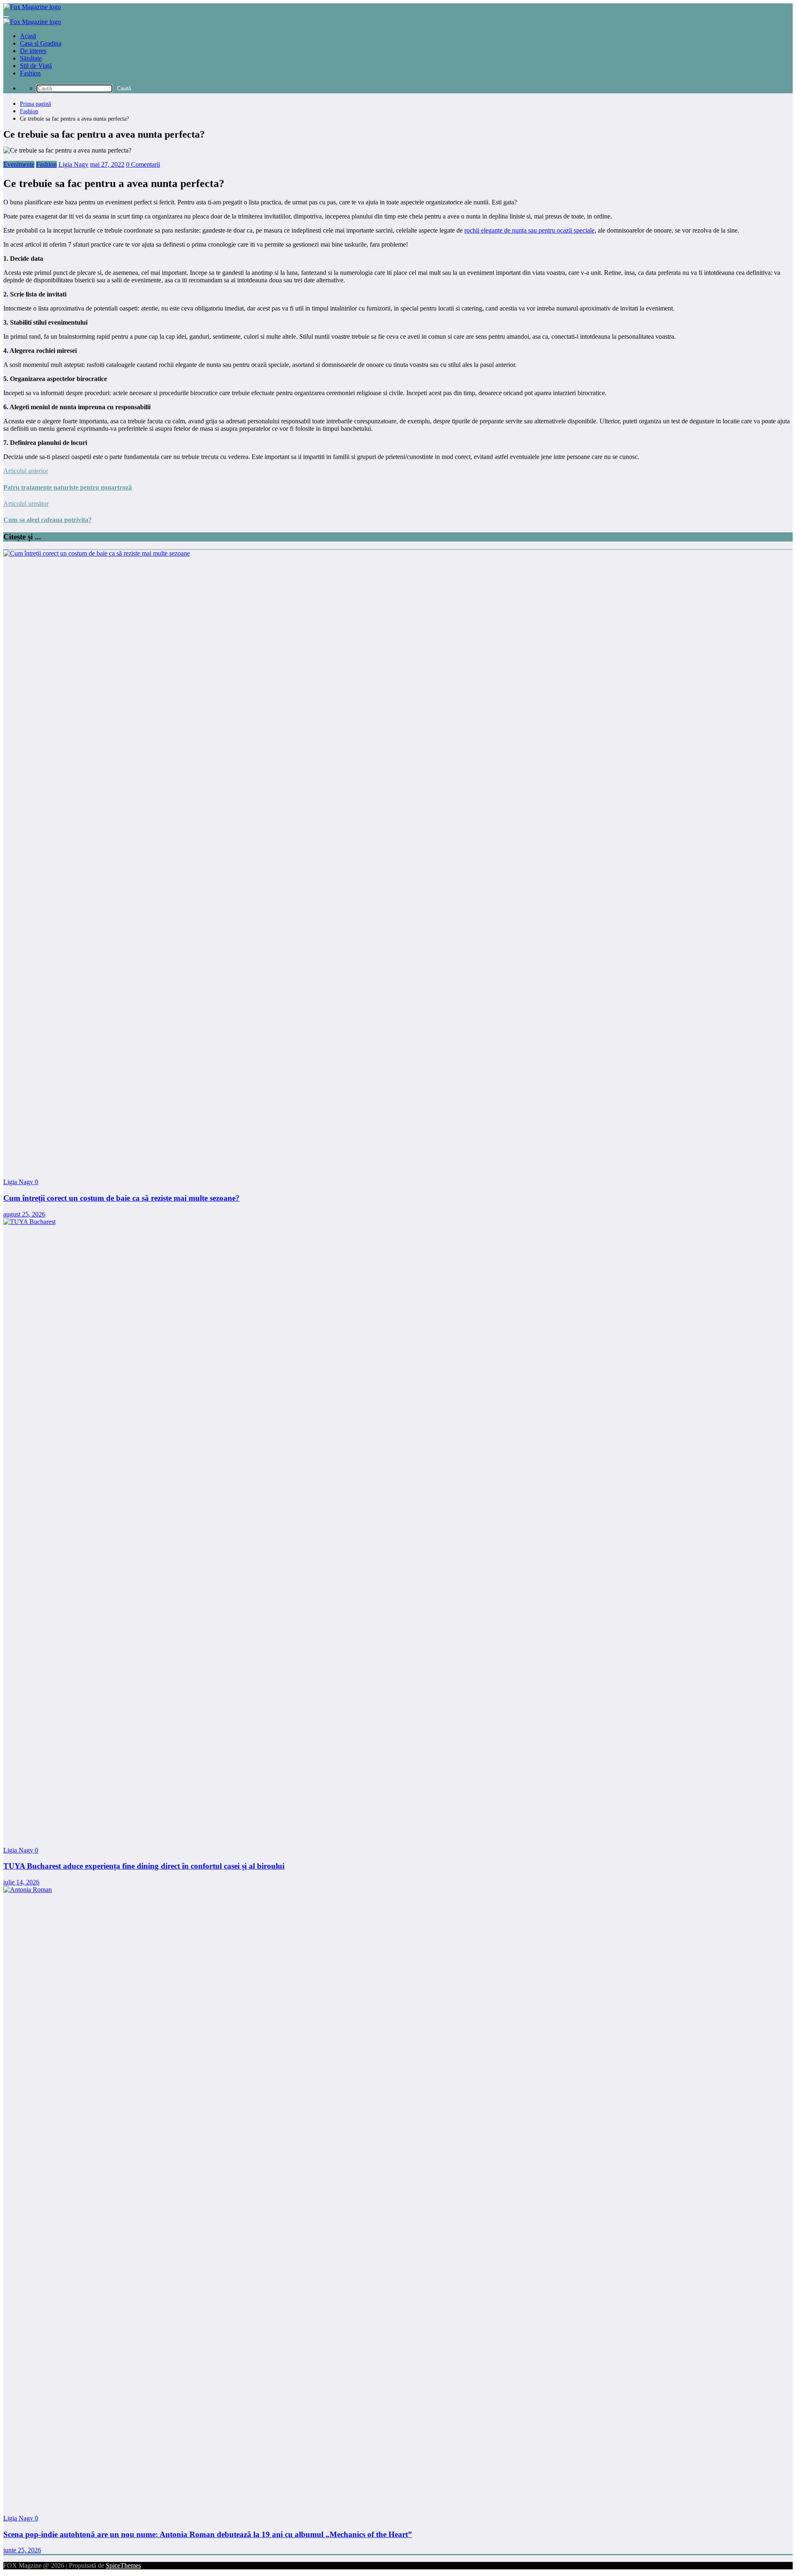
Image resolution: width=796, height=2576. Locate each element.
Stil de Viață (36, 66)
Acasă (28, 36)
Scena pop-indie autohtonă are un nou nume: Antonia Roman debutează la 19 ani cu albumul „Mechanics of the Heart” (208, 2534)
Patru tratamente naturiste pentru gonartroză (68, 487)
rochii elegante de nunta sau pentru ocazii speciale (529, 230)
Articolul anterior (26, 471)
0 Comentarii (143, 164)
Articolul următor (26, 504)
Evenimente (19, 164)
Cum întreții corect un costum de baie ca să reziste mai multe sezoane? (121, 1198)
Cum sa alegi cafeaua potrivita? (47, 520)
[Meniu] (6, 17)
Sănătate (31, 58)
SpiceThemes (123, 2565)
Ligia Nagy (73, 164)
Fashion (30, 73)
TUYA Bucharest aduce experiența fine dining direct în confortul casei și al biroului (144, 1866)
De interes (33, 51)
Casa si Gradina (41, 43)
